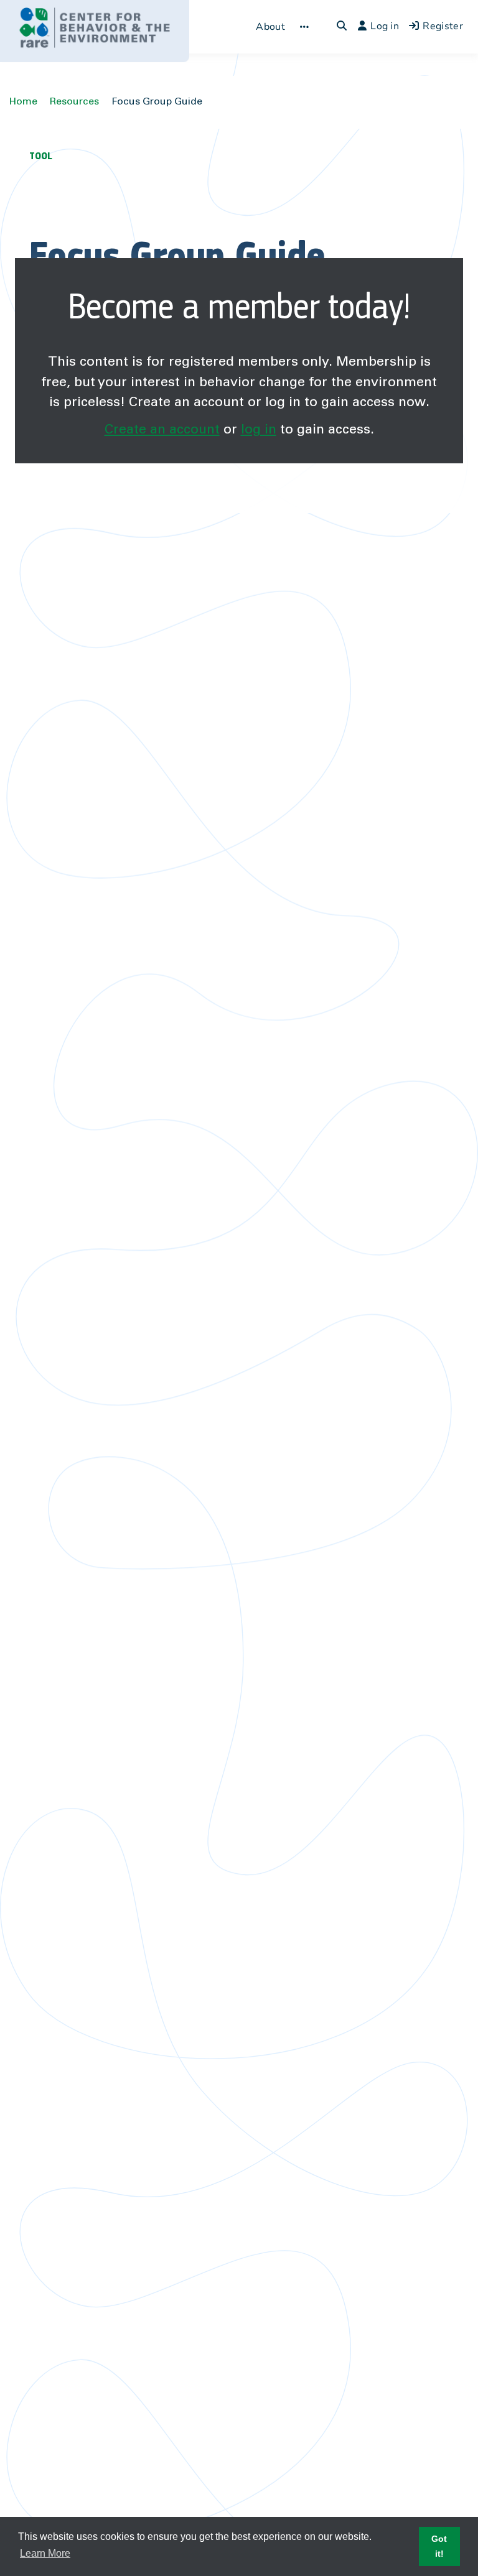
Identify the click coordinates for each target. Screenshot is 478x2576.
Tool (41, 156)
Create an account (162, 430)
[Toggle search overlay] (342, 27)
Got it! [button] (439, 2546)
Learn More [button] (45, 2553)
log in (259, 430)
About (270, 27)
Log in (385, 26)
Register (443, 26)
